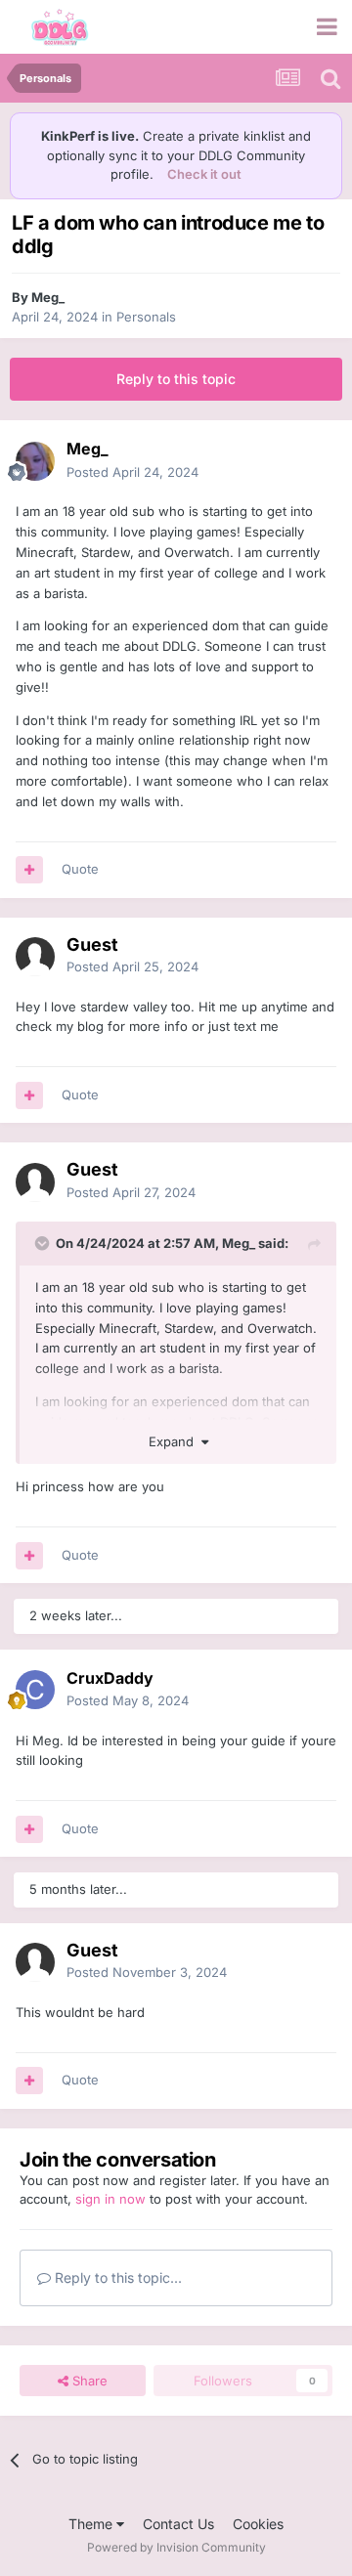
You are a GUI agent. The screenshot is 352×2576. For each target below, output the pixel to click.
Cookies (258, 2524)
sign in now (110, 2199)
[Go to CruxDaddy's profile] (35, 1690)
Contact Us (178, 2524)
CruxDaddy (110, 1678)
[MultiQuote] (29, 870)
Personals (146, 317)
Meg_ (48, 297)
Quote (80, 869)
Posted (132, 472)
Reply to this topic (176, 379)
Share (88, 2381)
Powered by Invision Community (176, 2547)
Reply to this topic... (116, 2277)
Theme (92, 2524)
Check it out (204, 174)
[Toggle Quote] (44, 1243)
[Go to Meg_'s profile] (35, 461)
